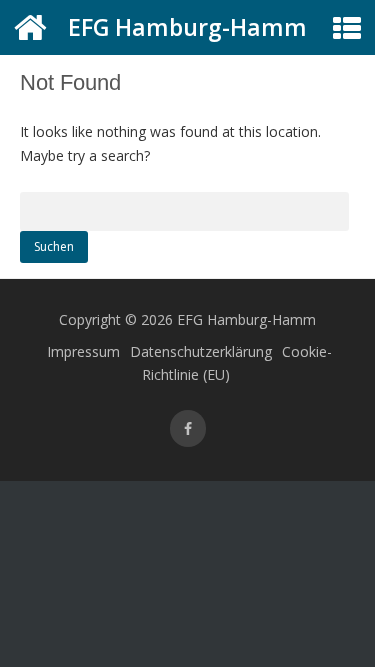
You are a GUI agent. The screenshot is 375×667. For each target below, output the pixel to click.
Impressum (83, 351)
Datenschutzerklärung (201, 351)
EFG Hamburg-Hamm (187, 27)
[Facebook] (188, 428)
